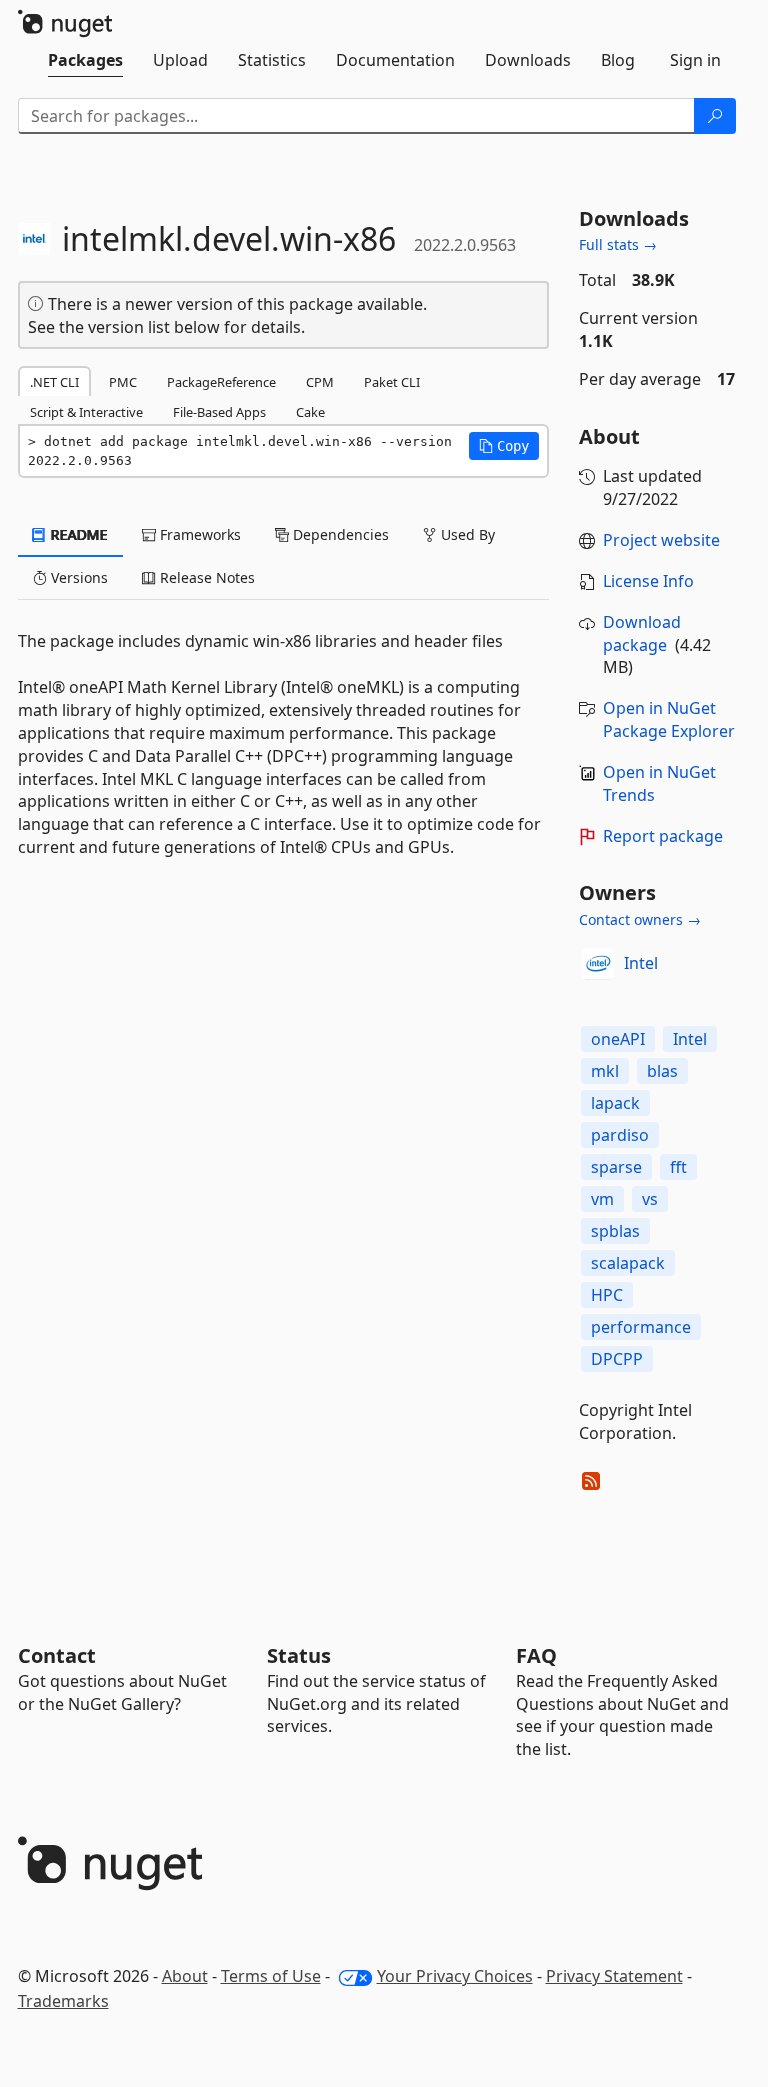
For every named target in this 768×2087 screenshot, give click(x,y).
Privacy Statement (614, 1976)
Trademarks (63, 2001)
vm (602, 1199)
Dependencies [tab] (339, 534)
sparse (616, 1167)
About (185, 1976)
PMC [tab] (123, 382)
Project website (661, 540)
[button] (504, 446)
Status (299, 1655)
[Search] (715, 116)
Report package (663, 836)
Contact (57, 1655)
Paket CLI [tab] (392, 382)
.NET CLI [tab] (54, 382)
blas (662, 1071)
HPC (607, 1295)
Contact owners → (640, 919)
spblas (615, 1231)
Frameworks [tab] (198, 534)
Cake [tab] (310, 412)
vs (650, 1199)
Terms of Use (271, 1976)
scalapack (628, 1263)
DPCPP (617, 1359)
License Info (648, 581)
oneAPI (618, 1039)
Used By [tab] (466, 534)
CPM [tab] (320, 382)
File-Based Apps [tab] (219, 412)
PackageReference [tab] (221, 382)
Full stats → (618, 244)
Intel (641, 963)
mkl (605, 1071)
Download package (642, 633)
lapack (615, 1103)
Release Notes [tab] (205, 577)
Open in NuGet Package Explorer (669, 719)
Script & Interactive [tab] (86, 412)
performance (641, 1327)
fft (678, 1167)
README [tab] (77, 534)
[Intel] (598, 964)
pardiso (620, 1135)
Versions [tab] (77, 577)
